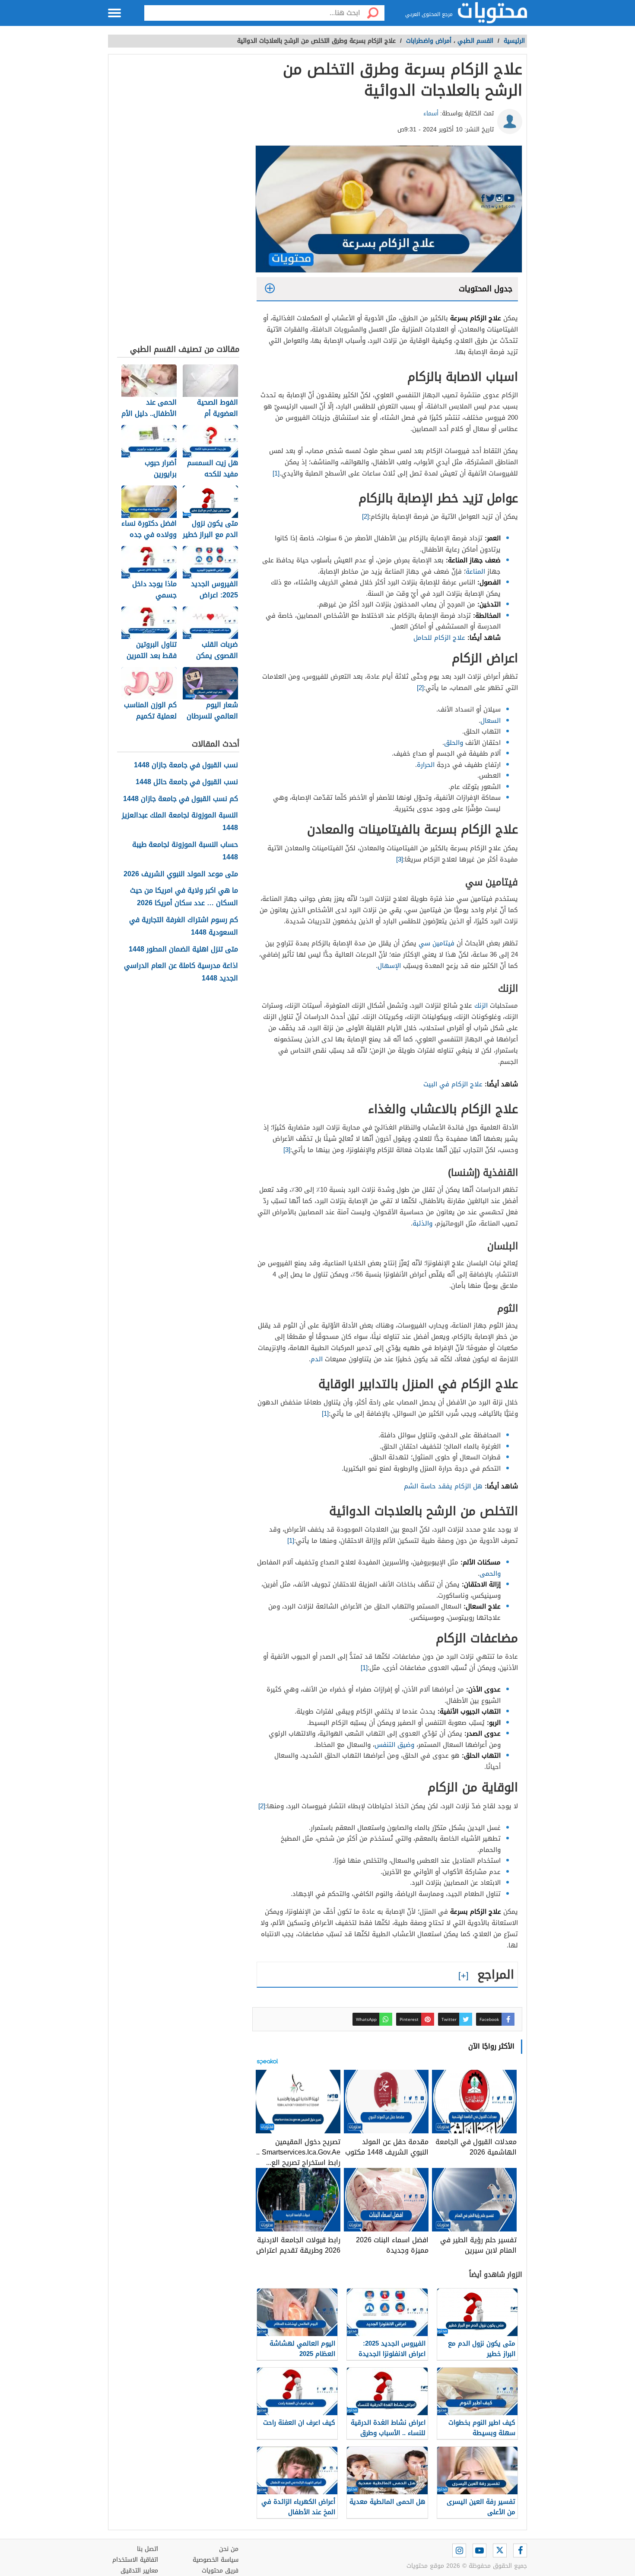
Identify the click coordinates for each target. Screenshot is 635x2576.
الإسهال (389, 966)
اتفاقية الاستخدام (135, 2560)
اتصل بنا (148, 2549)
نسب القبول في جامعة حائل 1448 (187, 782)
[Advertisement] (178, 201)
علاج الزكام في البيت (453, 1084)
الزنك (481, 1006)
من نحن (229, 2549)
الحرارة (426, 765)
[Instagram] (459, 2550)
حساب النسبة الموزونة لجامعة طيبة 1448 (185, 851)
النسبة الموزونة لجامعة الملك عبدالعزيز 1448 (180, 822)
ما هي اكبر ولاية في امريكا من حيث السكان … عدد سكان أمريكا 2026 (184, 897)
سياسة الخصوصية (216, 2560)
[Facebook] (520, 2550)
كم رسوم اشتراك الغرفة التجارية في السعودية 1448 (184, 926)
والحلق (454, 743)
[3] (400, 859)
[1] (276, 473)
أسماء (431, 113)
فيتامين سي (437, 943)
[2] (365, 517)
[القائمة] (114, 13)
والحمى (490, 1574)
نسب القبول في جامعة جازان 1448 (186, 765)
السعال (491, 721)
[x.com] (500, 2550)
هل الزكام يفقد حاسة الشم (443, 1486)
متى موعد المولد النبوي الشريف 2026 (181, 874)
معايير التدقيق (139, 2571)
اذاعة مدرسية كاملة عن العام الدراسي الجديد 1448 (181, 972)
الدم (317, 1359)
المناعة (475, 571)
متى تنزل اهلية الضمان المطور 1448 (183, 950)
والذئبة (422, 1223)
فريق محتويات (220, 2571)
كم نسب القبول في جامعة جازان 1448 (181, 799)
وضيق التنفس (394, 1745)
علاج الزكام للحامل (439, 638)
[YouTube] (479, 2550)
